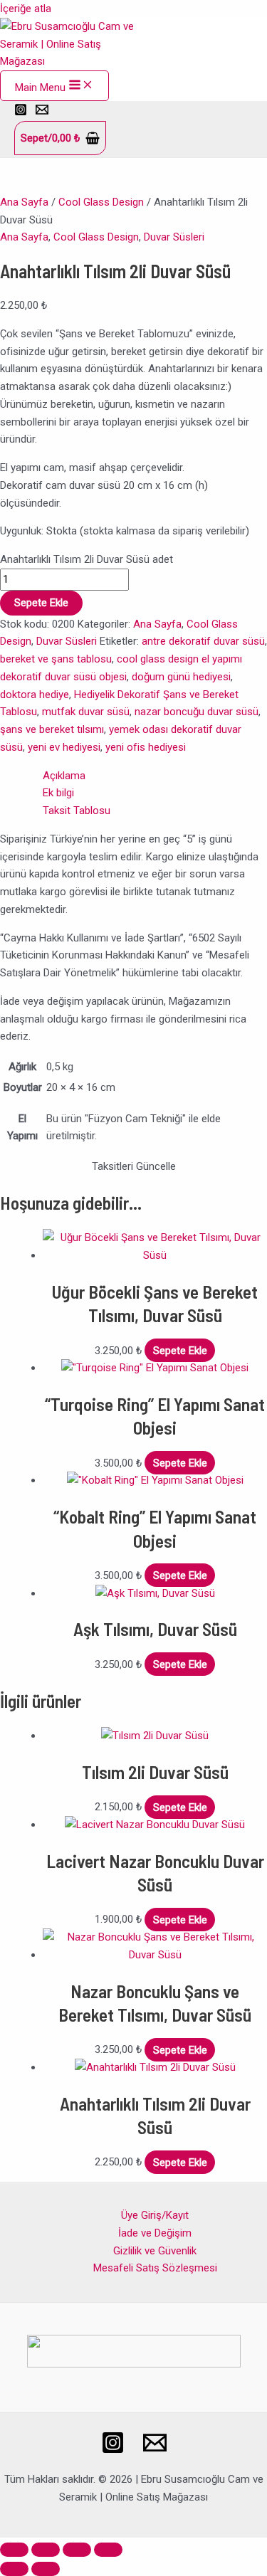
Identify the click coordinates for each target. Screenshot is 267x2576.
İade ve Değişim (155, 2233)
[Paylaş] (77, 2550)
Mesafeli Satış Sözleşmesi (155, 2268)
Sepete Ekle (41, 603)
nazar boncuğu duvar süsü (197, 712)
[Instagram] (21, 112)
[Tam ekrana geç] (46, 2550)
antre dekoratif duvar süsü (203, 641)
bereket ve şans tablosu (56, 659)
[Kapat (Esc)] (108, 2550)
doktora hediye (35, 695)
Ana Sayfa (24, 202)
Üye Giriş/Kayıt (155, 2215)
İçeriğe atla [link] (26, 9)
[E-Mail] (42, 112)
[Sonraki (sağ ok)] (46, 2569)
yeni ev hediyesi (64, 747)
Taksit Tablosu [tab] (77, 811)
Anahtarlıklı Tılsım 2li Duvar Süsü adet (87, 559)
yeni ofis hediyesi (146, 747)
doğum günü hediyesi (181, 677)
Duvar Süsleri (174, 237)
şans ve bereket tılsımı (52, 729)
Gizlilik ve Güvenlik (155, 2251)
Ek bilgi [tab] (58, 793)
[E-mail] (155, 2451)
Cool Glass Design (101, 202)
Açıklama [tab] (64, 776)
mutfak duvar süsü (86, 712)
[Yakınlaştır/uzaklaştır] (14, 2550)
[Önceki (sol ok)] (14, 2569)
